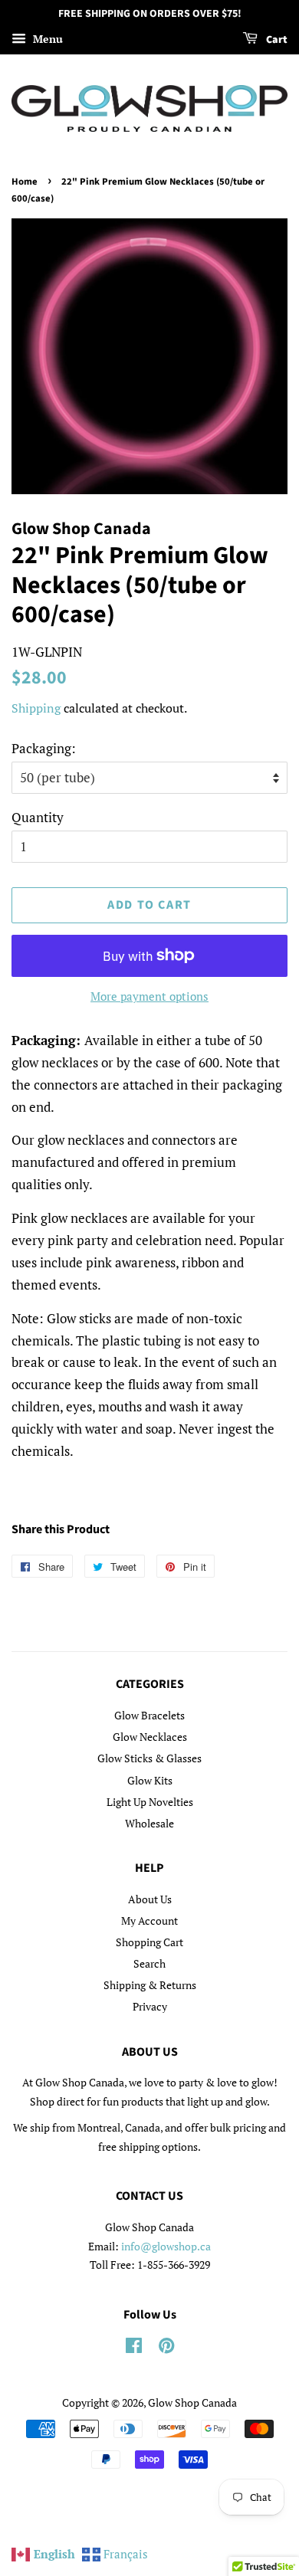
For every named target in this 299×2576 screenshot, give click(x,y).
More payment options (149, 996)
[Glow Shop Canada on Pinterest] (166, 2348)
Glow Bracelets (149, 1715)
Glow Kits (150, 1780)
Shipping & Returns (150, 1985)
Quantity (38, 817)
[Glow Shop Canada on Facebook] (134, 2348)
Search (149, 1963)
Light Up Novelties (150, 1802)
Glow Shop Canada (192, 2402)
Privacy (150, 2006)
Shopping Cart (149, 1942)
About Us (150, 1899)
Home (25, 182)
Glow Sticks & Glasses (149, 1758)
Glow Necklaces (150, 1737)
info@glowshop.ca (166, 2246)
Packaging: (44, 748)
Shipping (36, 708)
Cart (276, 40)
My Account (149, 1921)
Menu (46, 39)
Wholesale (149, 1823)
